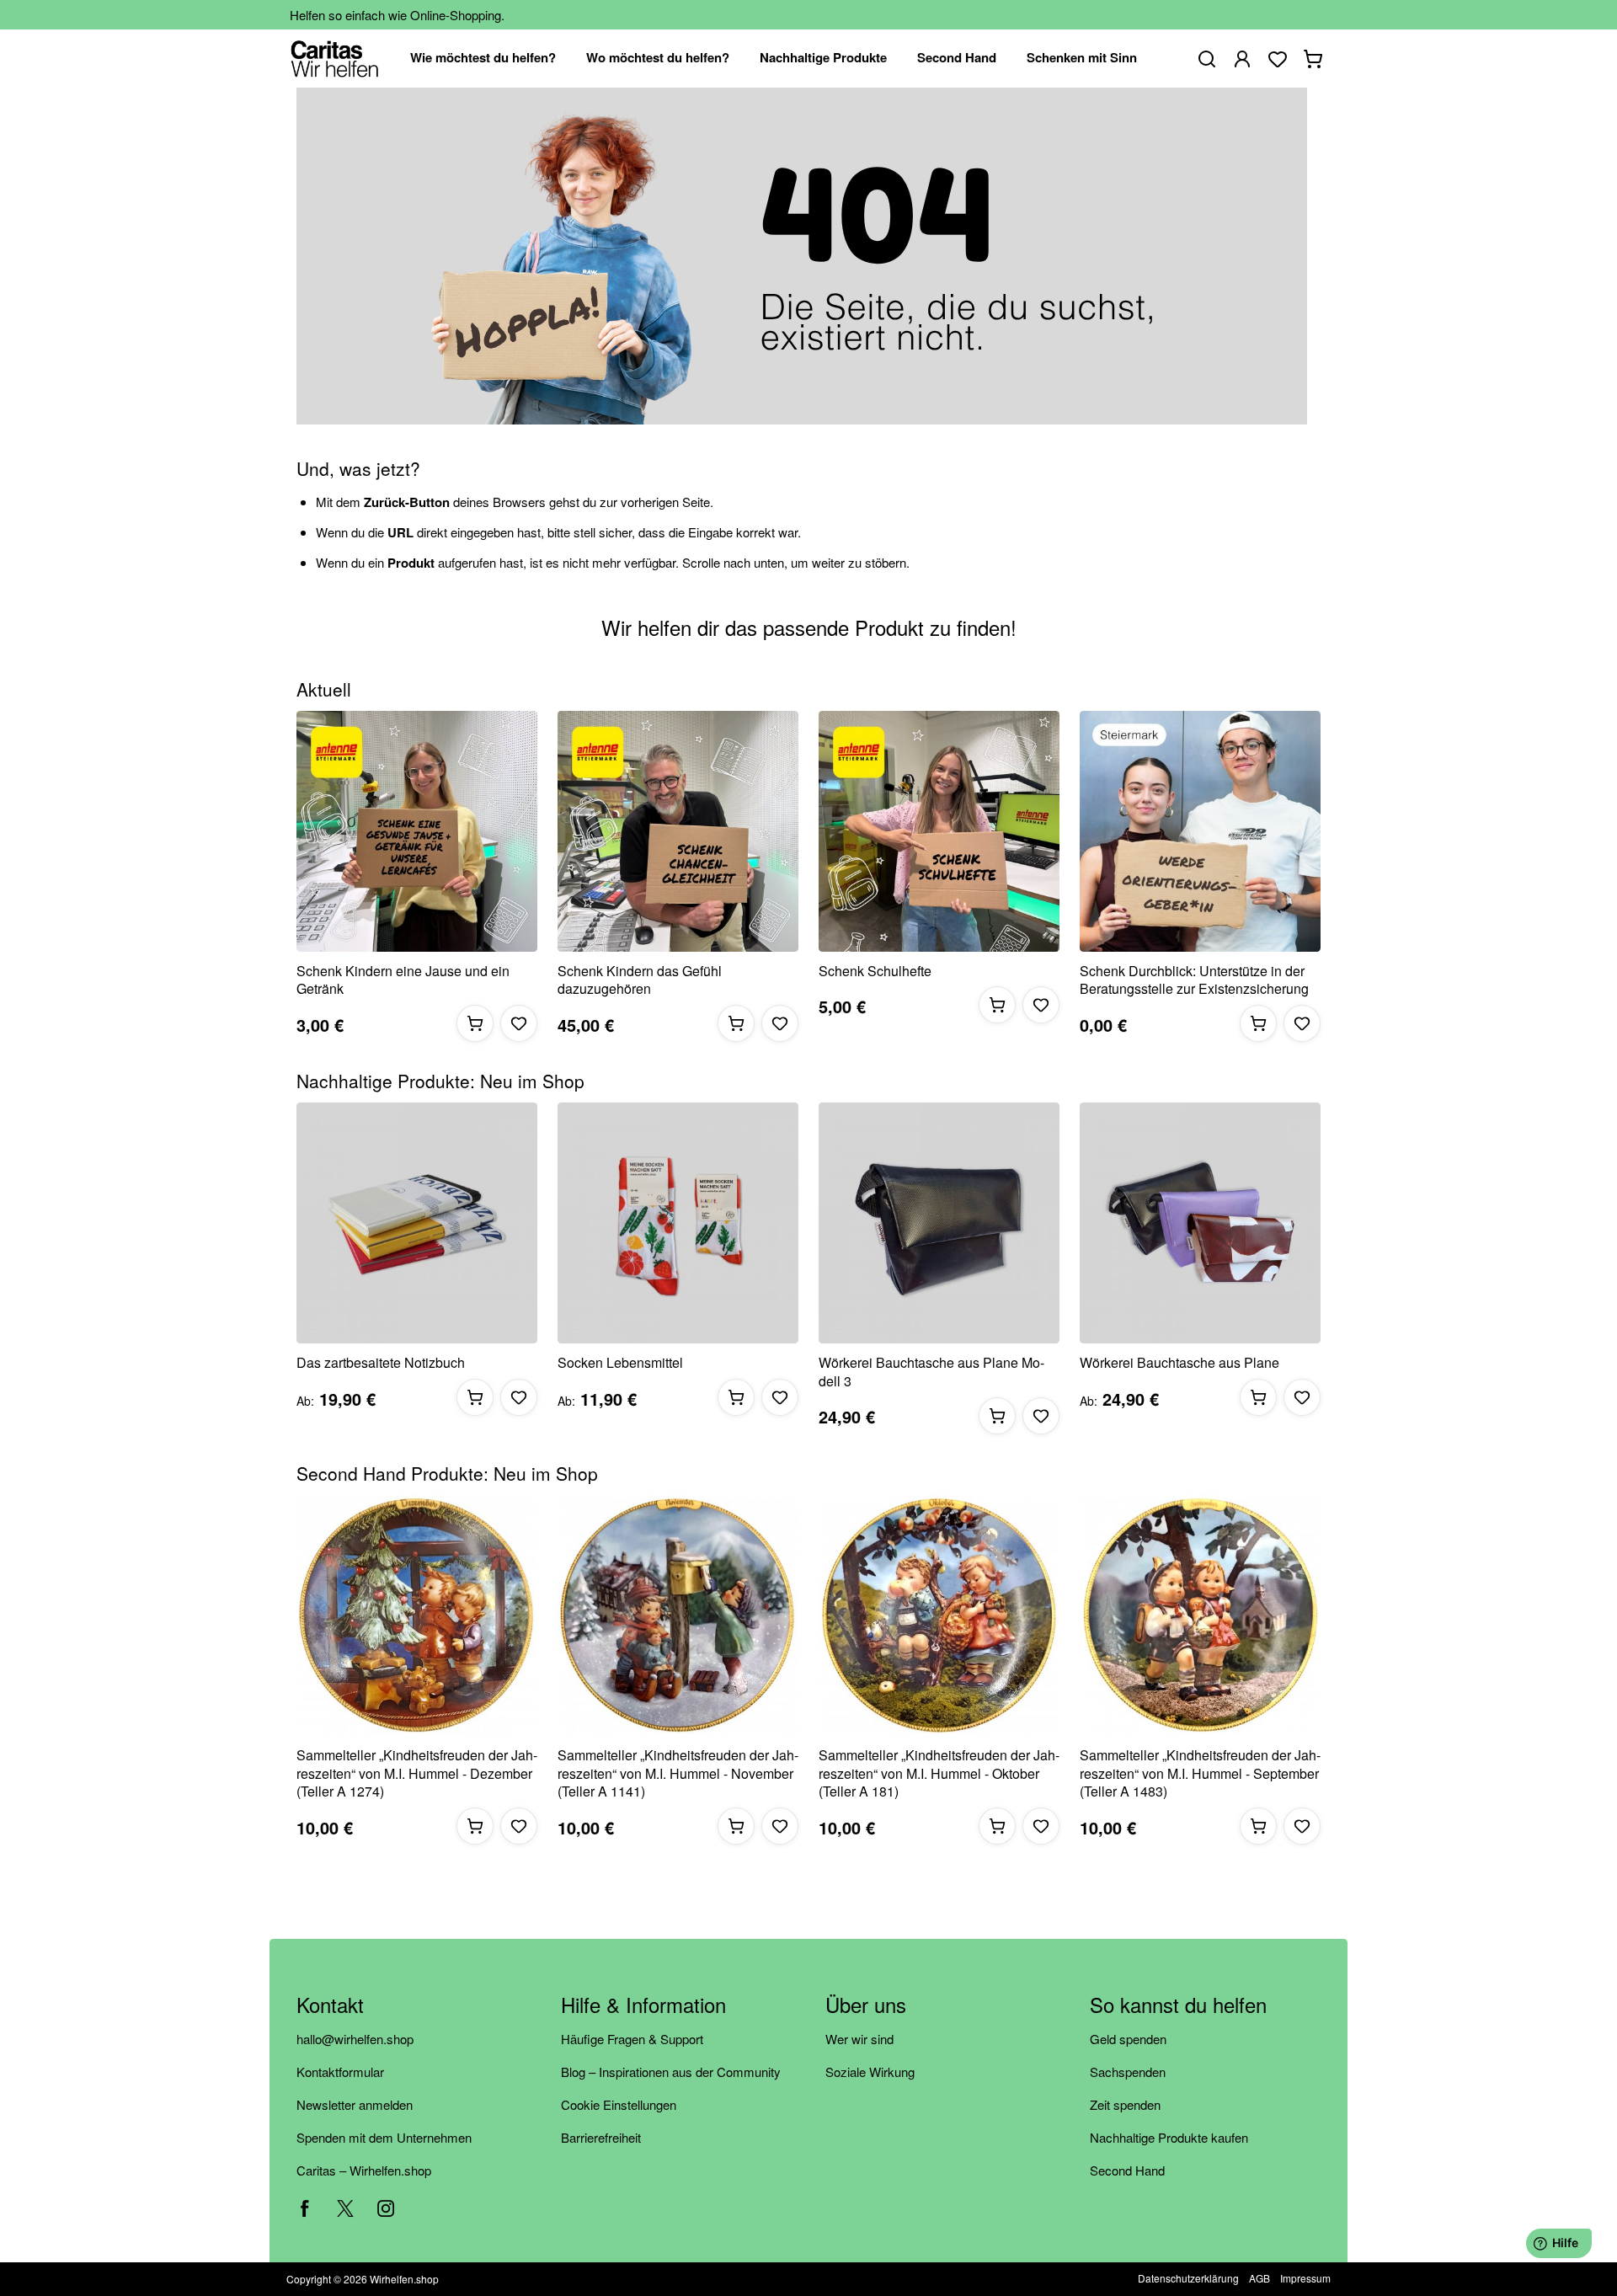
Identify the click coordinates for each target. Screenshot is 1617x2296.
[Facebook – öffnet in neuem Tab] (305, 2208)
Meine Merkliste (1278, 59)
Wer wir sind (859, 2039)
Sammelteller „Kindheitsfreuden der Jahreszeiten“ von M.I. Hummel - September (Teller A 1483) (1200, 1773)
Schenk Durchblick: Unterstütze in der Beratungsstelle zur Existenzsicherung (1194, 980)
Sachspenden (1128, 2072)
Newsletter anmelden (355, 2104)
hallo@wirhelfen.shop (355, 2039)
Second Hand (1127, 2170)
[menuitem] (483, 59)
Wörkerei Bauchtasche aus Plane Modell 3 (931, 1372)
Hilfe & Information (643, 2006)
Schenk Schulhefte (875, 971)
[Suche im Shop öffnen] (1207, 59)
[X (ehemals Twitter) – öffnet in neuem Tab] (345, 2208)
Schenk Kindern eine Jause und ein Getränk (403, 980)
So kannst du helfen (1178, 2006)
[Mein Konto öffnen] (1242, 59)
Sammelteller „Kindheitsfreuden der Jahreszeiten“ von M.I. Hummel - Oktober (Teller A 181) (939, 1773)
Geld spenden (1128, 2039)
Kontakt (330, 2006)
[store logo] (335, 59)
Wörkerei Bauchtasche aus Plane (1179, 1363)
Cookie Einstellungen (619, 2104)
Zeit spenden (1125, 2104)
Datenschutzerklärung (1188, 2278)
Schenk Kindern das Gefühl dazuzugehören (640, 980)
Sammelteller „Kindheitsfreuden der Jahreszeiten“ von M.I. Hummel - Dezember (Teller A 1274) (417, 1773)
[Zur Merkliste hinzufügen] (519, 1023)
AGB (1259, 2278)
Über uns (866, 2006)
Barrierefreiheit (601, 2137)
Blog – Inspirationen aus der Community (671, 2072)
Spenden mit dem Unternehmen (384, 2137)
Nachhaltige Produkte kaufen (1169, 2137)
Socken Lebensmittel (620, 1363)
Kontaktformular (340, 2072)
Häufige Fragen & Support (632, 2039)
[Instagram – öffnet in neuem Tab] (386, 2208)
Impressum (1305, 2278)
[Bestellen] (475, 1023)
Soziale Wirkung (870, 2072)
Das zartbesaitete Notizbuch (381, 1363)
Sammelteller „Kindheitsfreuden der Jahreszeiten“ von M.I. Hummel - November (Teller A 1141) (678, 1773)
